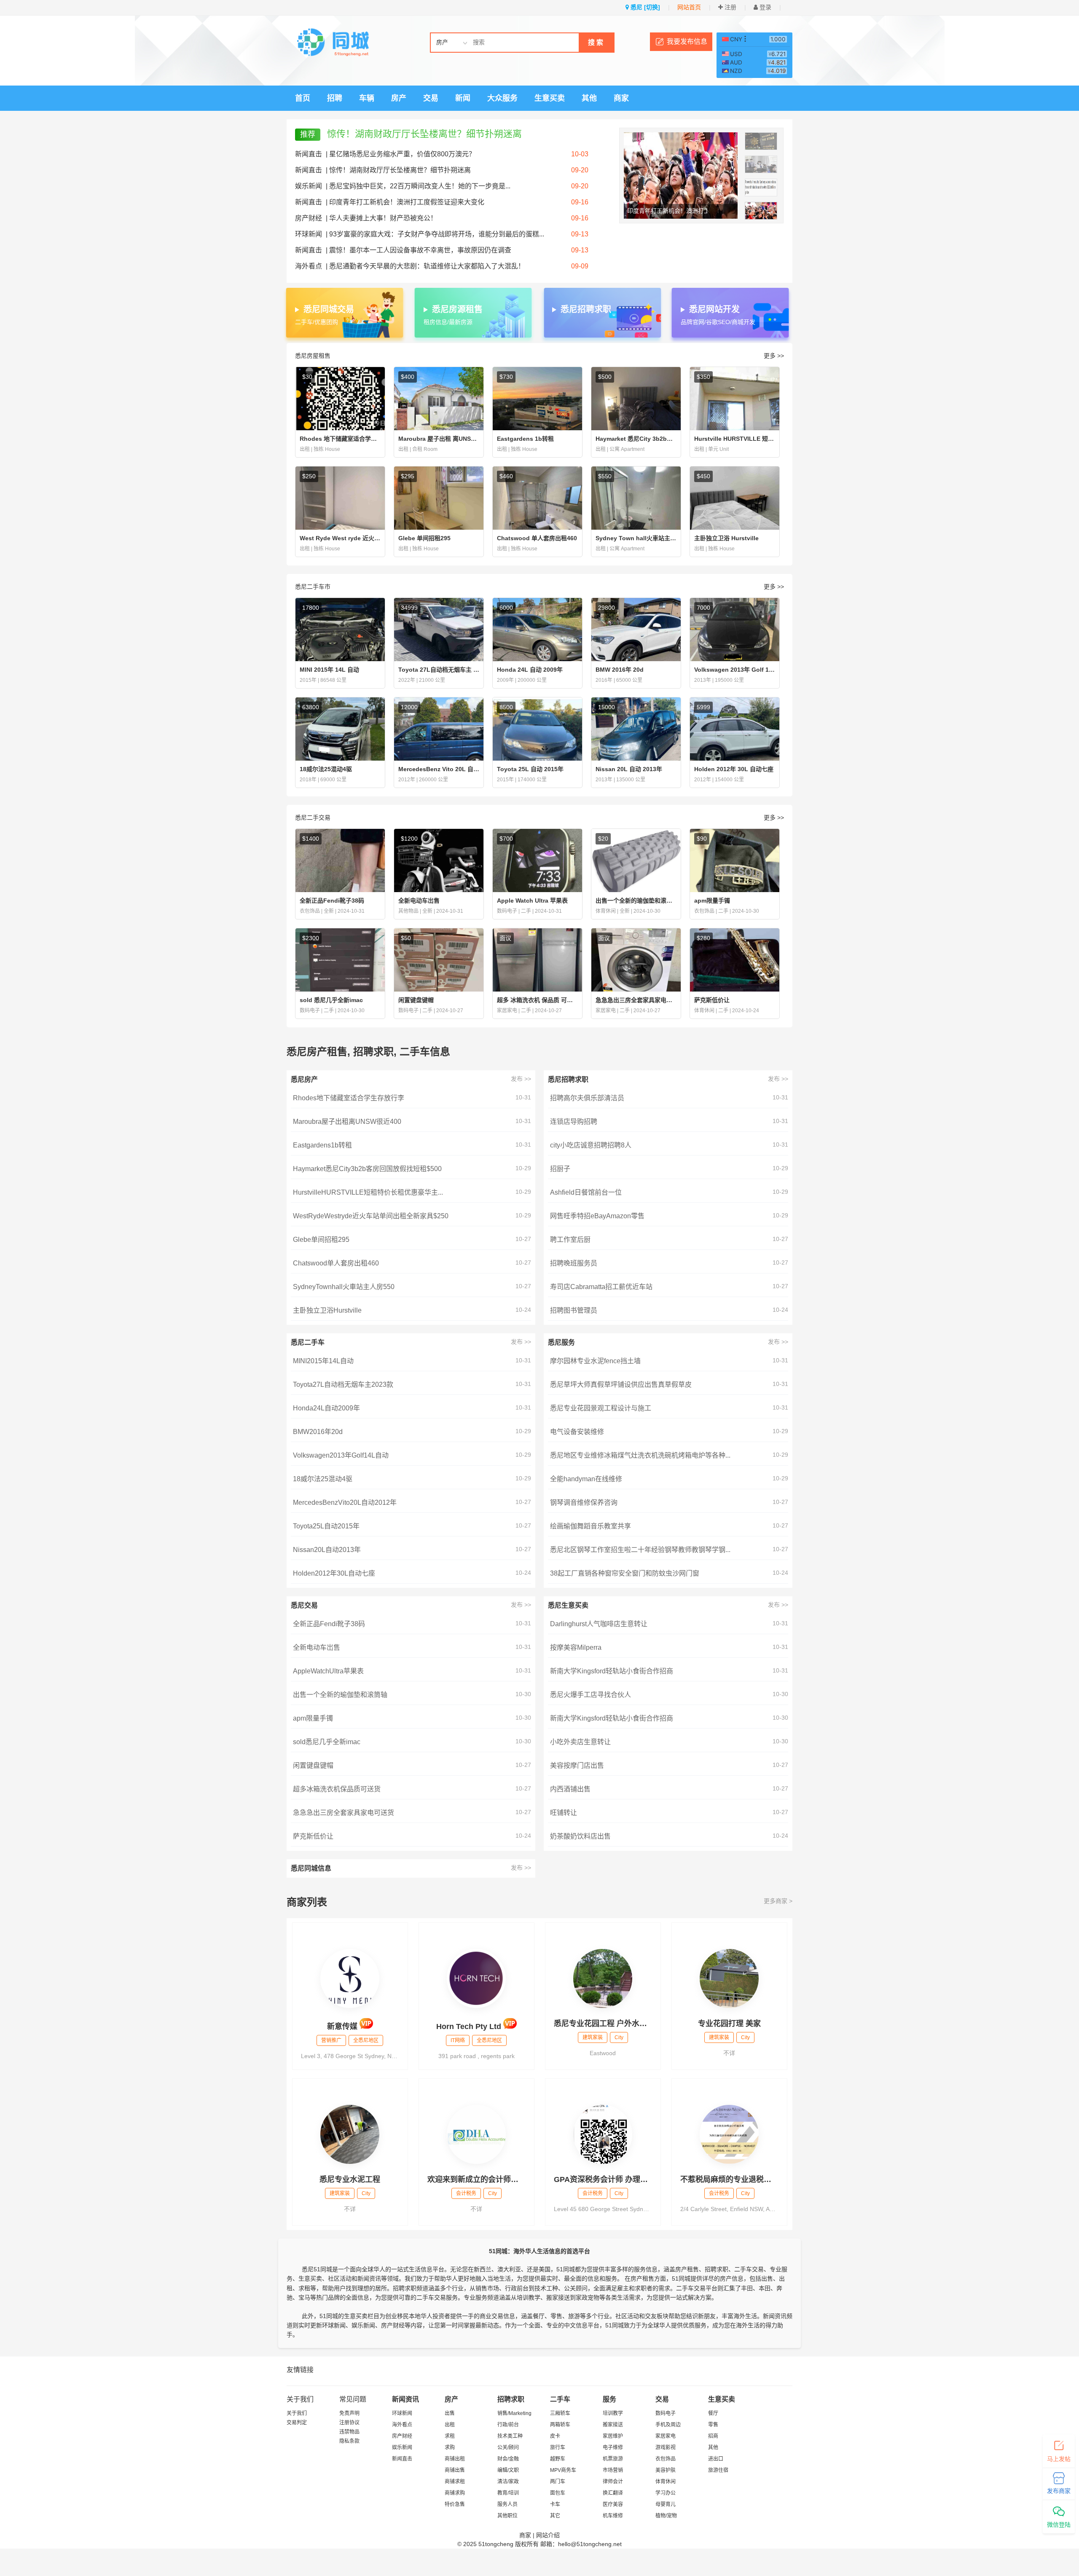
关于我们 (297, 2413)
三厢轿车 (560, 2413)
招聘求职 (717, 2269)
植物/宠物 (666, 2516)
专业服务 (475, 2297)
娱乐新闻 (309, 186)
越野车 (558, 2459)
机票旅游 (613, 2459)
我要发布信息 (687, 42)
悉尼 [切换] (644, 7)
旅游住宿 (718, 2470)
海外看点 (309, 266)
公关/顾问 (508, 2447)
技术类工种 (510, 2436)
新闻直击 (309, 154)
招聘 (335, 98)
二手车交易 (749, 2269)
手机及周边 (668, 2425)
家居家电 (666, 2436)
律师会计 (613, 2482)
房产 (399, 98)
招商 (713, 2436)
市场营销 (613, 2470)
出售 (450, 2413)
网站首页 (689, 7)
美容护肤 (666, 2470)
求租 (450, 2436)
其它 (555, 2516)
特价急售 (455, 2504)
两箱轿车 (560, 2425)
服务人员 (507, 2504)
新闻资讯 (775, 2316)
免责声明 (349, 2413)
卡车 (555, 2504)
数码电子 (666, 2413)
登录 (765, 7)
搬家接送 (613, 2425)
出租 (450, 2425)
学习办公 (666, 2493)
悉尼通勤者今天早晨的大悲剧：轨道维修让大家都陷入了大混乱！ (427, 266)
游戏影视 (666, 2447)
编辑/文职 (508, 2470)
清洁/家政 (508, 2482)
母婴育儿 (666, 2504)
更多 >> (774, 356)
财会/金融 (508, 2459)
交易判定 (297, 2423)
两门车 (558, 2482)
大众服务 (502, 98)
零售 (713, 2425)
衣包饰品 (666, 2459)
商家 (621, 98)
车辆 (367, 98)
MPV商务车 (563, 2470)
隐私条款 (349, 2441)
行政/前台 (508, 2425)
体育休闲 (666, 2482)
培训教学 (613, 2413)
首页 (303, 98)
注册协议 (349, 2423)
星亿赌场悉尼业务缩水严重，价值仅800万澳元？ (402, 154)
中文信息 (576, 2325)
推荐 (308, 134)
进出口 (716, 2459)
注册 (730, 7)
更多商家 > (778, 1901)
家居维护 (613, 2436)
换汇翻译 (613, 2493)
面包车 (558, 2493)
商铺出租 (455, 2459)
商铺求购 (455, 2493)
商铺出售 (455, 2470)
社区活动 (340, 2278)
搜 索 (596, 42)
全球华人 (373, 2269)
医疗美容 (613, 2504)
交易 (431, 98)
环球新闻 (309, 234)
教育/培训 (508, 2493)
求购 (450, 2447)
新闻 (463, 98)
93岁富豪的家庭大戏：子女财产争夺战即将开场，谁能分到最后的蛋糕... (437, 234)
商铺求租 (455, 2482)
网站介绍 (548, 2535)
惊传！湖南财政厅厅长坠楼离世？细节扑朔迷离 (424, 134)
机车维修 (613, 2516)
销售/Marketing (514, 2413)
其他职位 (507, 2516)
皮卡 (555, 2436)
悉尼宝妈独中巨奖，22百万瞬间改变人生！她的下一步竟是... (420, 186)
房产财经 (309, 218)
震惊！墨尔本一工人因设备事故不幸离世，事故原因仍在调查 (420, 250)
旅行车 (558, 2447)
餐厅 (713, 2413)
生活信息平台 (427, 2269)
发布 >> (521, 1079)
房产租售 (687, 2269)
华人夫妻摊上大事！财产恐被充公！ (383, 218)
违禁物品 (349, 2432)
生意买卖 (550, 98)
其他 (589, 98)
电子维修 (613, 2447)
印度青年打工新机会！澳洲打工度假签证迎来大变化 (407, 202)
